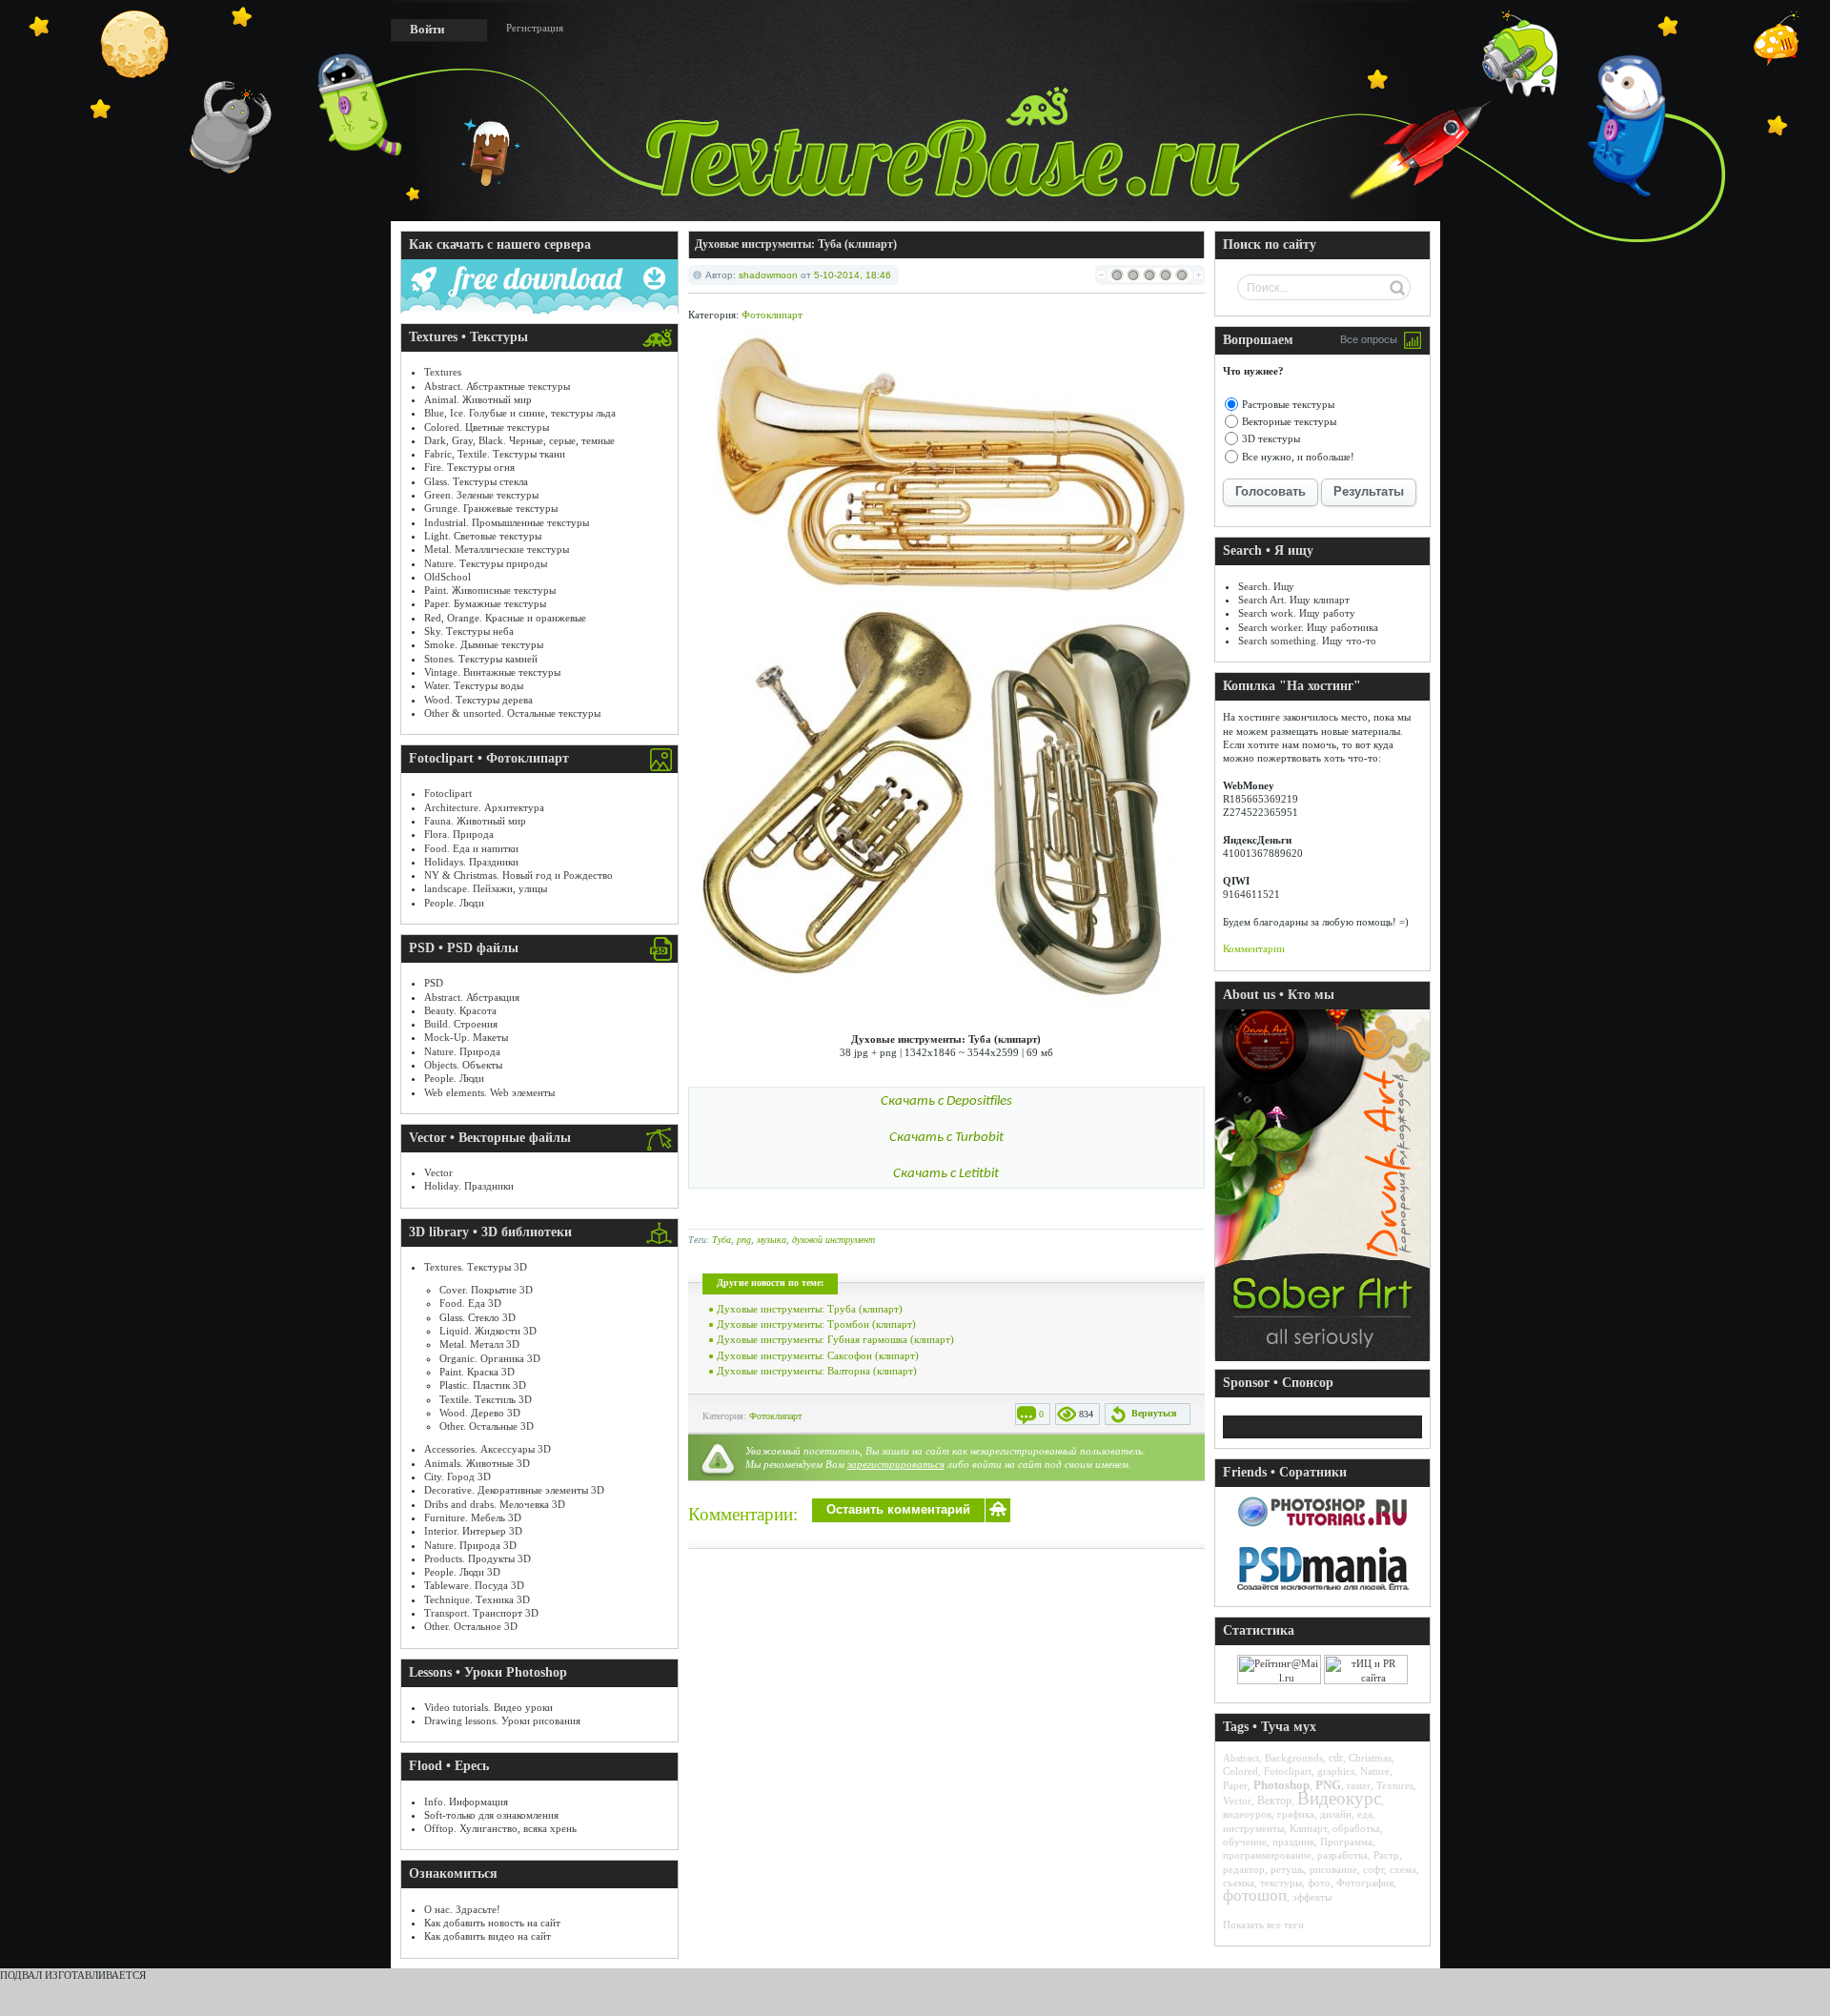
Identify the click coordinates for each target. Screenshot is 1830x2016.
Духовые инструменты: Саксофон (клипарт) (818, 1355)
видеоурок (1247, 1814)
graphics (1336, 1771)
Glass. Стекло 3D (478, 1317)
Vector (438, 1172)
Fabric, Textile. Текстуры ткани (495, 454)
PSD (434, 983)
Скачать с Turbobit (946, 1138)
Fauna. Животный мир (475, 821)
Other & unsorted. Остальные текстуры (512, 713)
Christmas (1370, 1758)
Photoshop (1281, 1785)
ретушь (1287, 1869)
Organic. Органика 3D (490, 1358)
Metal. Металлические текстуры (497, 549)
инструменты (1253, 1828)
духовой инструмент (834, 1240)
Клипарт (1308, 1828)
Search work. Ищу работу (1297, 613)
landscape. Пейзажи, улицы (486, 888)
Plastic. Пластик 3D (483, 1385)
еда (1365, 1814)
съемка (1239, 1883)
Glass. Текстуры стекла (476, 481)
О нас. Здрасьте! (462, 1909)
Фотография (1365, 1883)
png (744, 1240)
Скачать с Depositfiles (946, 1101)
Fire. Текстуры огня (469, 467)
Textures (443, 372)
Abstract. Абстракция (472, 997)
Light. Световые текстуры (483, 536)
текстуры (1281, 1883)
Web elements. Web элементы (489, 1092)
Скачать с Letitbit (946, 1174)
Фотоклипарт (772, 315)
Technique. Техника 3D (477, 1599)
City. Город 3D (457, 1476)
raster (1359, 1785)
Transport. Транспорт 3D (481, 1613)
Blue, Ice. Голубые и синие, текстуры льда (520, 413)
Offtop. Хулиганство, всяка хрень (500, 1828)
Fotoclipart (448, 793)
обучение (1245, 1842)
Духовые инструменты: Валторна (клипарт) (817, 1371)
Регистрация (535, 28)
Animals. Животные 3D (477, 1463)
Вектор (1274, 1801)
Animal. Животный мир (478, 399)
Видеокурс (1339, 1798)
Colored (1240, 1771)
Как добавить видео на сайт (488, 1936)
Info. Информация (466, 1802)
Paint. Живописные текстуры (490, 590)
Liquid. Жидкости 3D (488, 1331)
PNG (1328, 1785)
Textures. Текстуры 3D (476, 1267)
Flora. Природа (459, 834)
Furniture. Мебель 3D (473, 1517)
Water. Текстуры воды (474, 685)
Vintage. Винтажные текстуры (492, 672)
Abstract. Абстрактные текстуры (497, 386)
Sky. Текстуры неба (469, 631)
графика (1296, 1814)
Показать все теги (1263, 1924)
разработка (1342, 1855)
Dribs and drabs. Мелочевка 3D (495, 1504)
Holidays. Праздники (471, 862)
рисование (1333, 1869)
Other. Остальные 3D (487, 1426)
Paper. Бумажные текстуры (485, 603)
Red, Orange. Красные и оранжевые (505, 618)
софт (1373, 1869)
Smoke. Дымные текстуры (484, 644)
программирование (1267, 1855)
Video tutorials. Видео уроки (488, 1707)
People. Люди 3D (462, 1572)
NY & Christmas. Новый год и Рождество (518, 875)
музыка (772, 1240)
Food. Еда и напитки (471, 848)
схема (1403, 1869)
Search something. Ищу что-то (1307, 641)
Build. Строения (461, 1024)
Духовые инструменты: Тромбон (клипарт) (816, 1324)
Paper (1235, 1785)
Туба (722, 1240)
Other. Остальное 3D (471, 1626)
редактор (1244, 1869)
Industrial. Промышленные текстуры (507, 522)
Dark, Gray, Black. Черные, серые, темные (519, 440)
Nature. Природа (462, 1051)
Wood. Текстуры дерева (478, 700)
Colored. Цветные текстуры (487, 427)
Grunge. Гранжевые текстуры (491, 508)
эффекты (1312, 1897)
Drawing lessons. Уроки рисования (502, 1721)
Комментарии (1254, 948)
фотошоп (1255, 1895)
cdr (1336, 1758)
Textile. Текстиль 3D (486, 1399)
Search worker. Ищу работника (1308, 627)
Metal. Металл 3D (479, 1344)
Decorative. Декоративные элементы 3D (514, 1490)
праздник (1293, 1842)
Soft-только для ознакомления (491, 1815)
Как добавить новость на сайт (492, 1923)
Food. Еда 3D (470, 1303)
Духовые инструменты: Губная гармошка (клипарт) (835, 1339)
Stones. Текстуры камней (481, 659)
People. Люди (454, 903)
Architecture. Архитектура (484, 807)
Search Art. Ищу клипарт (1294, 600)
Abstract (1241, 1758)
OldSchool (447, 577)
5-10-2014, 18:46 (853, 275)
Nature (1375, 1771)
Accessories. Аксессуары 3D (488, 1449)
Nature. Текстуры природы (486, 563)
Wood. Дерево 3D (480, 1413)
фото (1319, 1883)
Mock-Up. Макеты (466, 1037)
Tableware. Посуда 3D (474, 1585)
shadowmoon (768, 275)
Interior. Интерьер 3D (473, 1531)
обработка (1356, 1828)
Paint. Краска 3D (477, 1372)
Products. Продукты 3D (478, 1558)
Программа (1346, 1842)
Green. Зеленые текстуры (481, 495)
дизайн (1336, 1814)
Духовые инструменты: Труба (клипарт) (810, 1309)
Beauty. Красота (460, 1010)
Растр (1386, 1855)
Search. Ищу (1266, 586)
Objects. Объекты (463, 1065)
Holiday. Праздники (469, 1186)
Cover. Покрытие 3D (486, 1290)
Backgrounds (1294, 1758)
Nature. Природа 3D (470, 1545)
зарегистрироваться (896, 1464)
